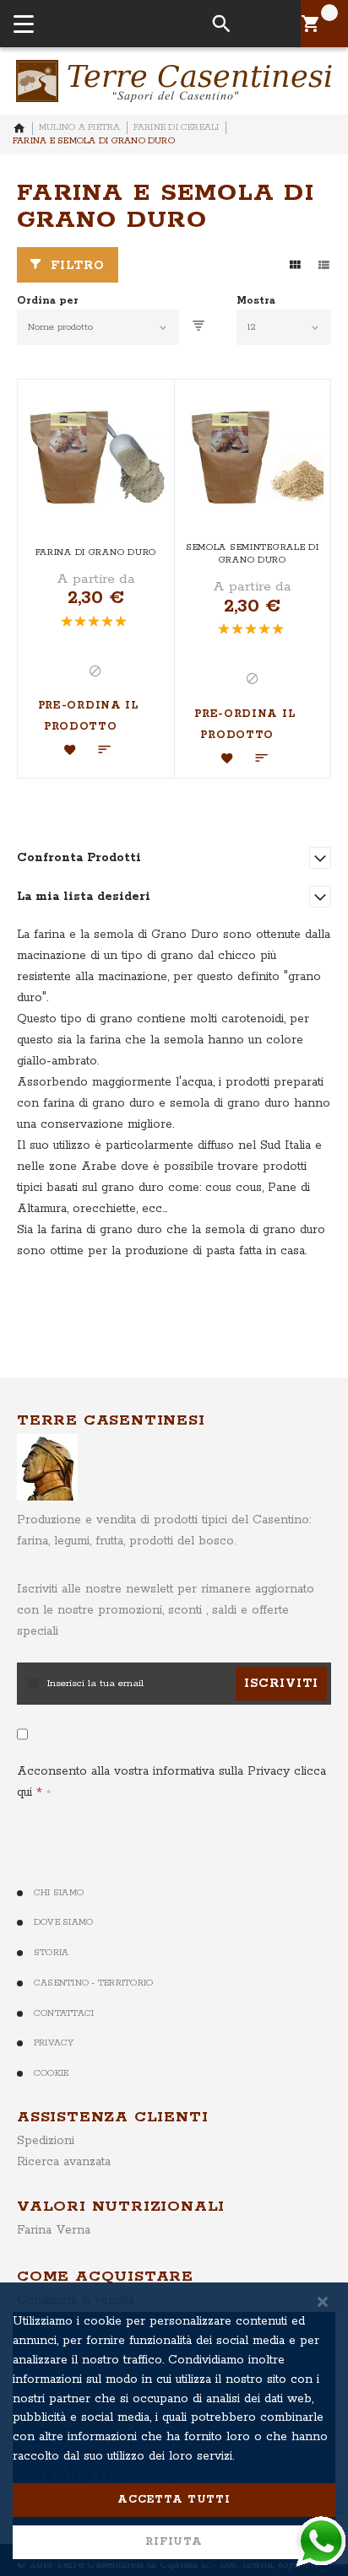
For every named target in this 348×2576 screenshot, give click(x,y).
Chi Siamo (59, 1893)
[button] (70, 750)
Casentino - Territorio (93, 1983)
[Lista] (324, 265)
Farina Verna (54, 2230)
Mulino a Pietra (80, 127)
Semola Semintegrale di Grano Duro (253, 554)
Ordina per (48, 301)
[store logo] (174, 81)
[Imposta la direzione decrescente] (198, 327)
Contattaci (64, 2013)
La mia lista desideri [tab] (84, 897)
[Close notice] (323, 2301)
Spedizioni (46, 2141)
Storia (51, 1953)
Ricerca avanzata (64, 2162)
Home (19, 128)
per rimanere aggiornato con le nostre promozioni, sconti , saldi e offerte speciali (166, 1610)
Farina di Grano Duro (96, 552)
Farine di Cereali (177, 127)
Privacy (54, 2043)
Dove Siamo (63, 1922)
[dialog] (174, 2429)
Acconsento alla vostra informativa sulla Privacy (171, 1782)
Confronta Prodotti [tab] (79, 858)
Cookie (51, 2073)
